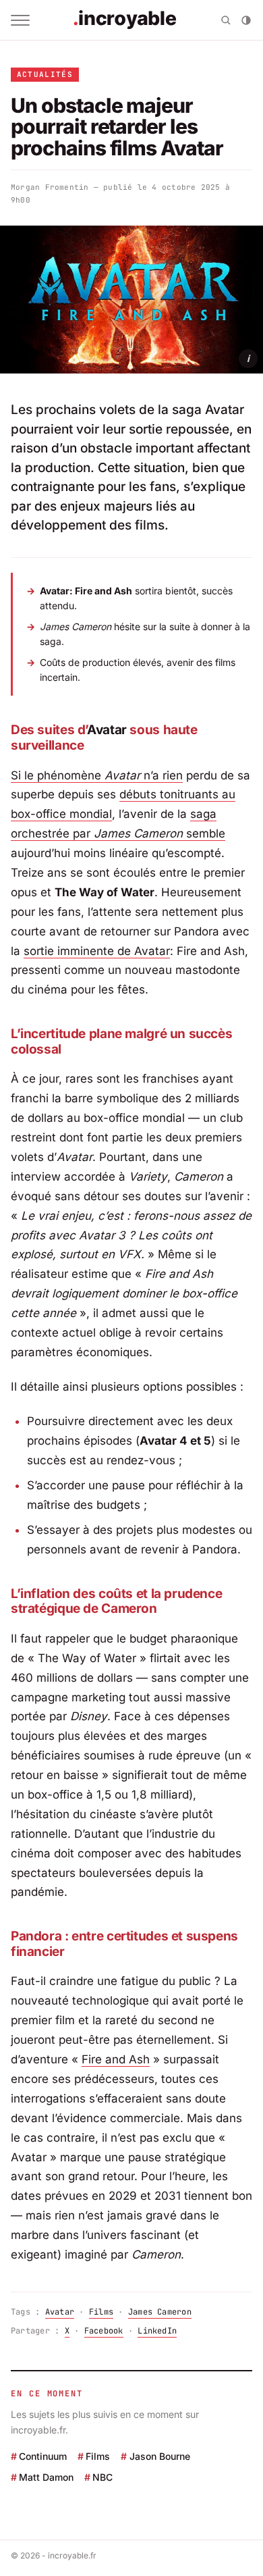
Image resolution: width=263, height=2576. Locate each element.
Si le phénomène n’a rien (97, 775)
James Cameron (160, 2312)
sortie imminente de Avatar (97, 951)
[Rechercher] (226, 20)
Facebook (104, 2331)
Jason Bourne (159, 2456)
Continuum (43, 2456)
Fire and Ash (116, 2059)
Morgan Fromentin (50, 187)
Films (101, 2312)
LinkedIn (157, 2331)
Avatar (60, 2312)
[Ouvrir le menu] (20, 20)
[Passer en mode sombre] (246, 20)
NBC (103, 2478)
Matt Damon (46, 2478)
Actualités (45, 74)
